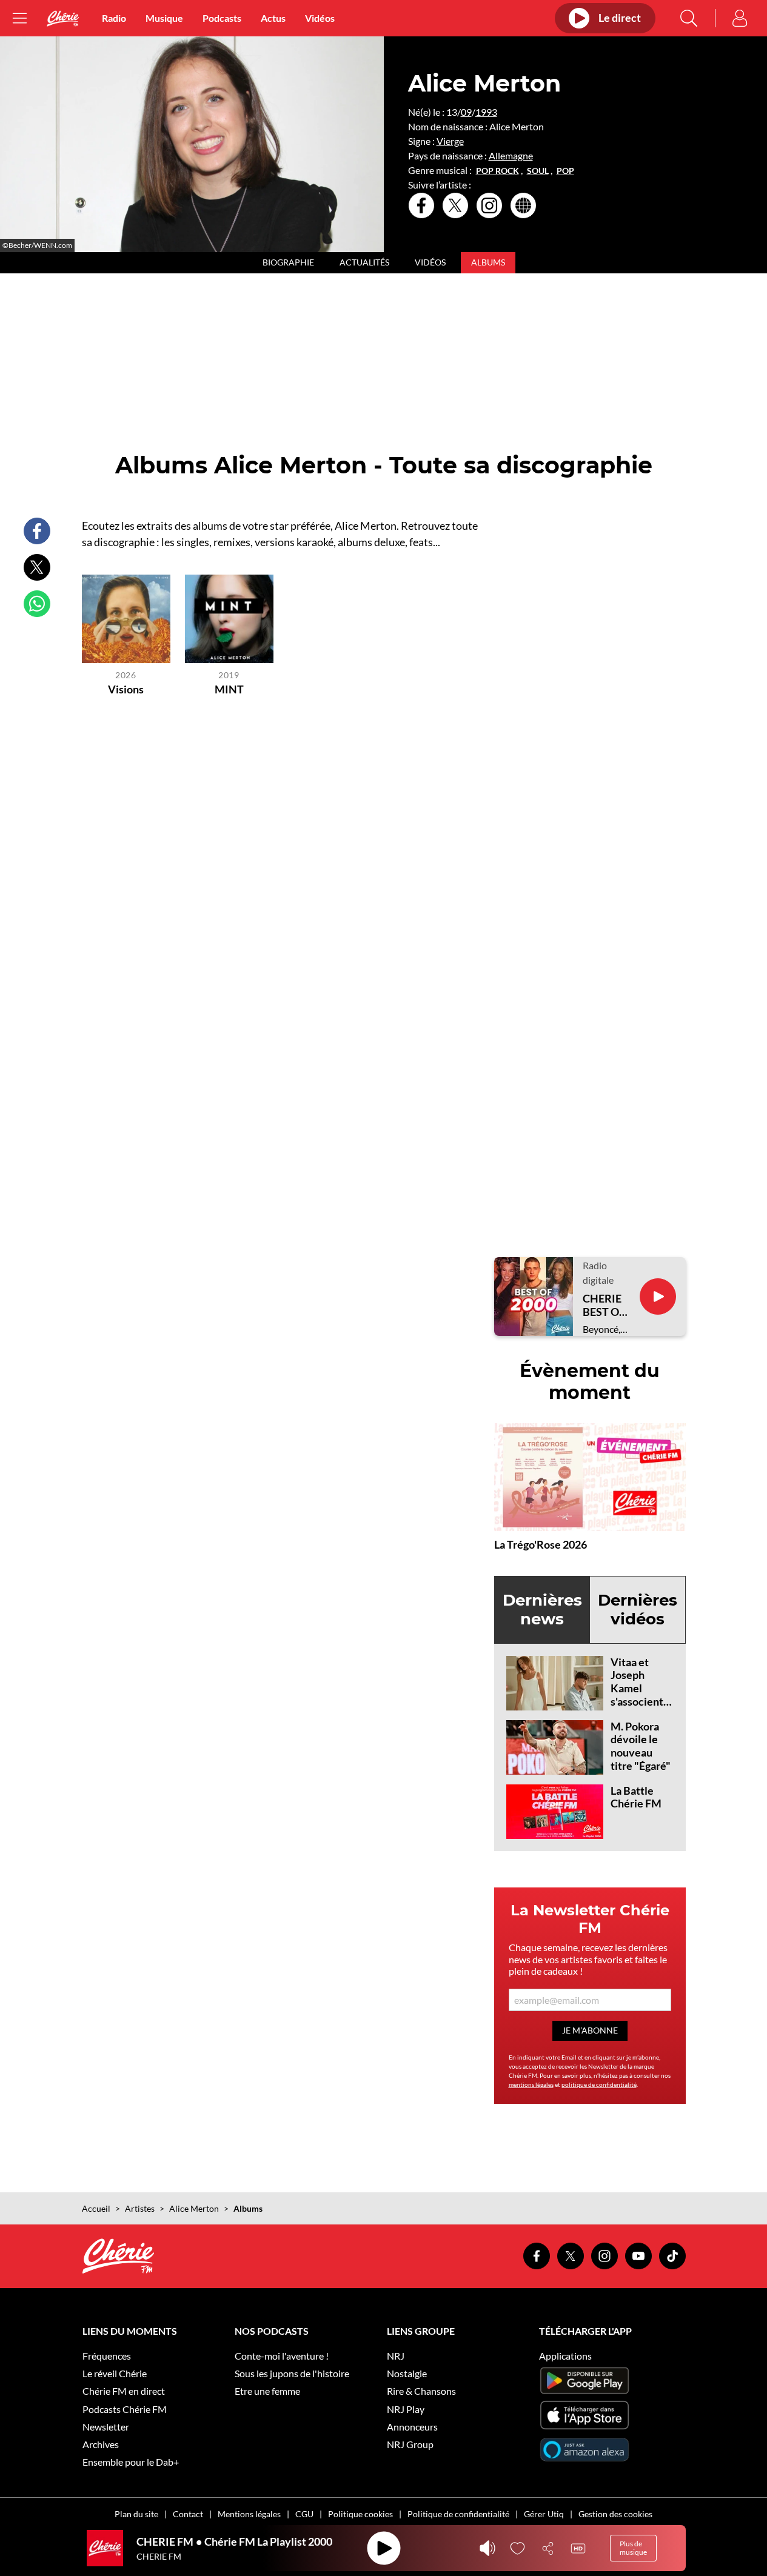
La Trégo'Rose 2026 (541, 1544)
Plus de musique (633, 2548)
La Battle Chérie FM (636, 1797)
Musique (164, 18)
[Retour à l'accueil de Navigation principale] (63, 18)
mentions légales (531, 2084)
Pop (565, 171)
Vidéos (320, 18)
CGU (304, 2514)
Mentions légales (249, 2514)
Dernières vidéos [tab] (638, 1610)
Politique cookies (360, 2514)
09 (466, 112)
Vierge (450, 141)
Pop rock (497, 171)
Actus (273, 18)
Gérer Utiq (544, 2514)
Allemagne (511, 155)
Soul (538, 171)
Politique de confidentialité (458, 2514)
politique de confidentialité (599, 2084)
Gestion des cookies (615, 2514)
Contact (188, 2514)
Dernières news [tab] (542, 1610)
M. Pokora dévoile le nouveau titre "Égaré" (641, 1746)
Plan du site (136, 2514)
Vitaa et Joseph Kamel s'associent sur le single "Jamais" (639, 1695)
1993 (486, 112)
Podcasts (222, 18)
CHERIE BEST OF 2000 (604, 1305)
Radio (114, 18)
